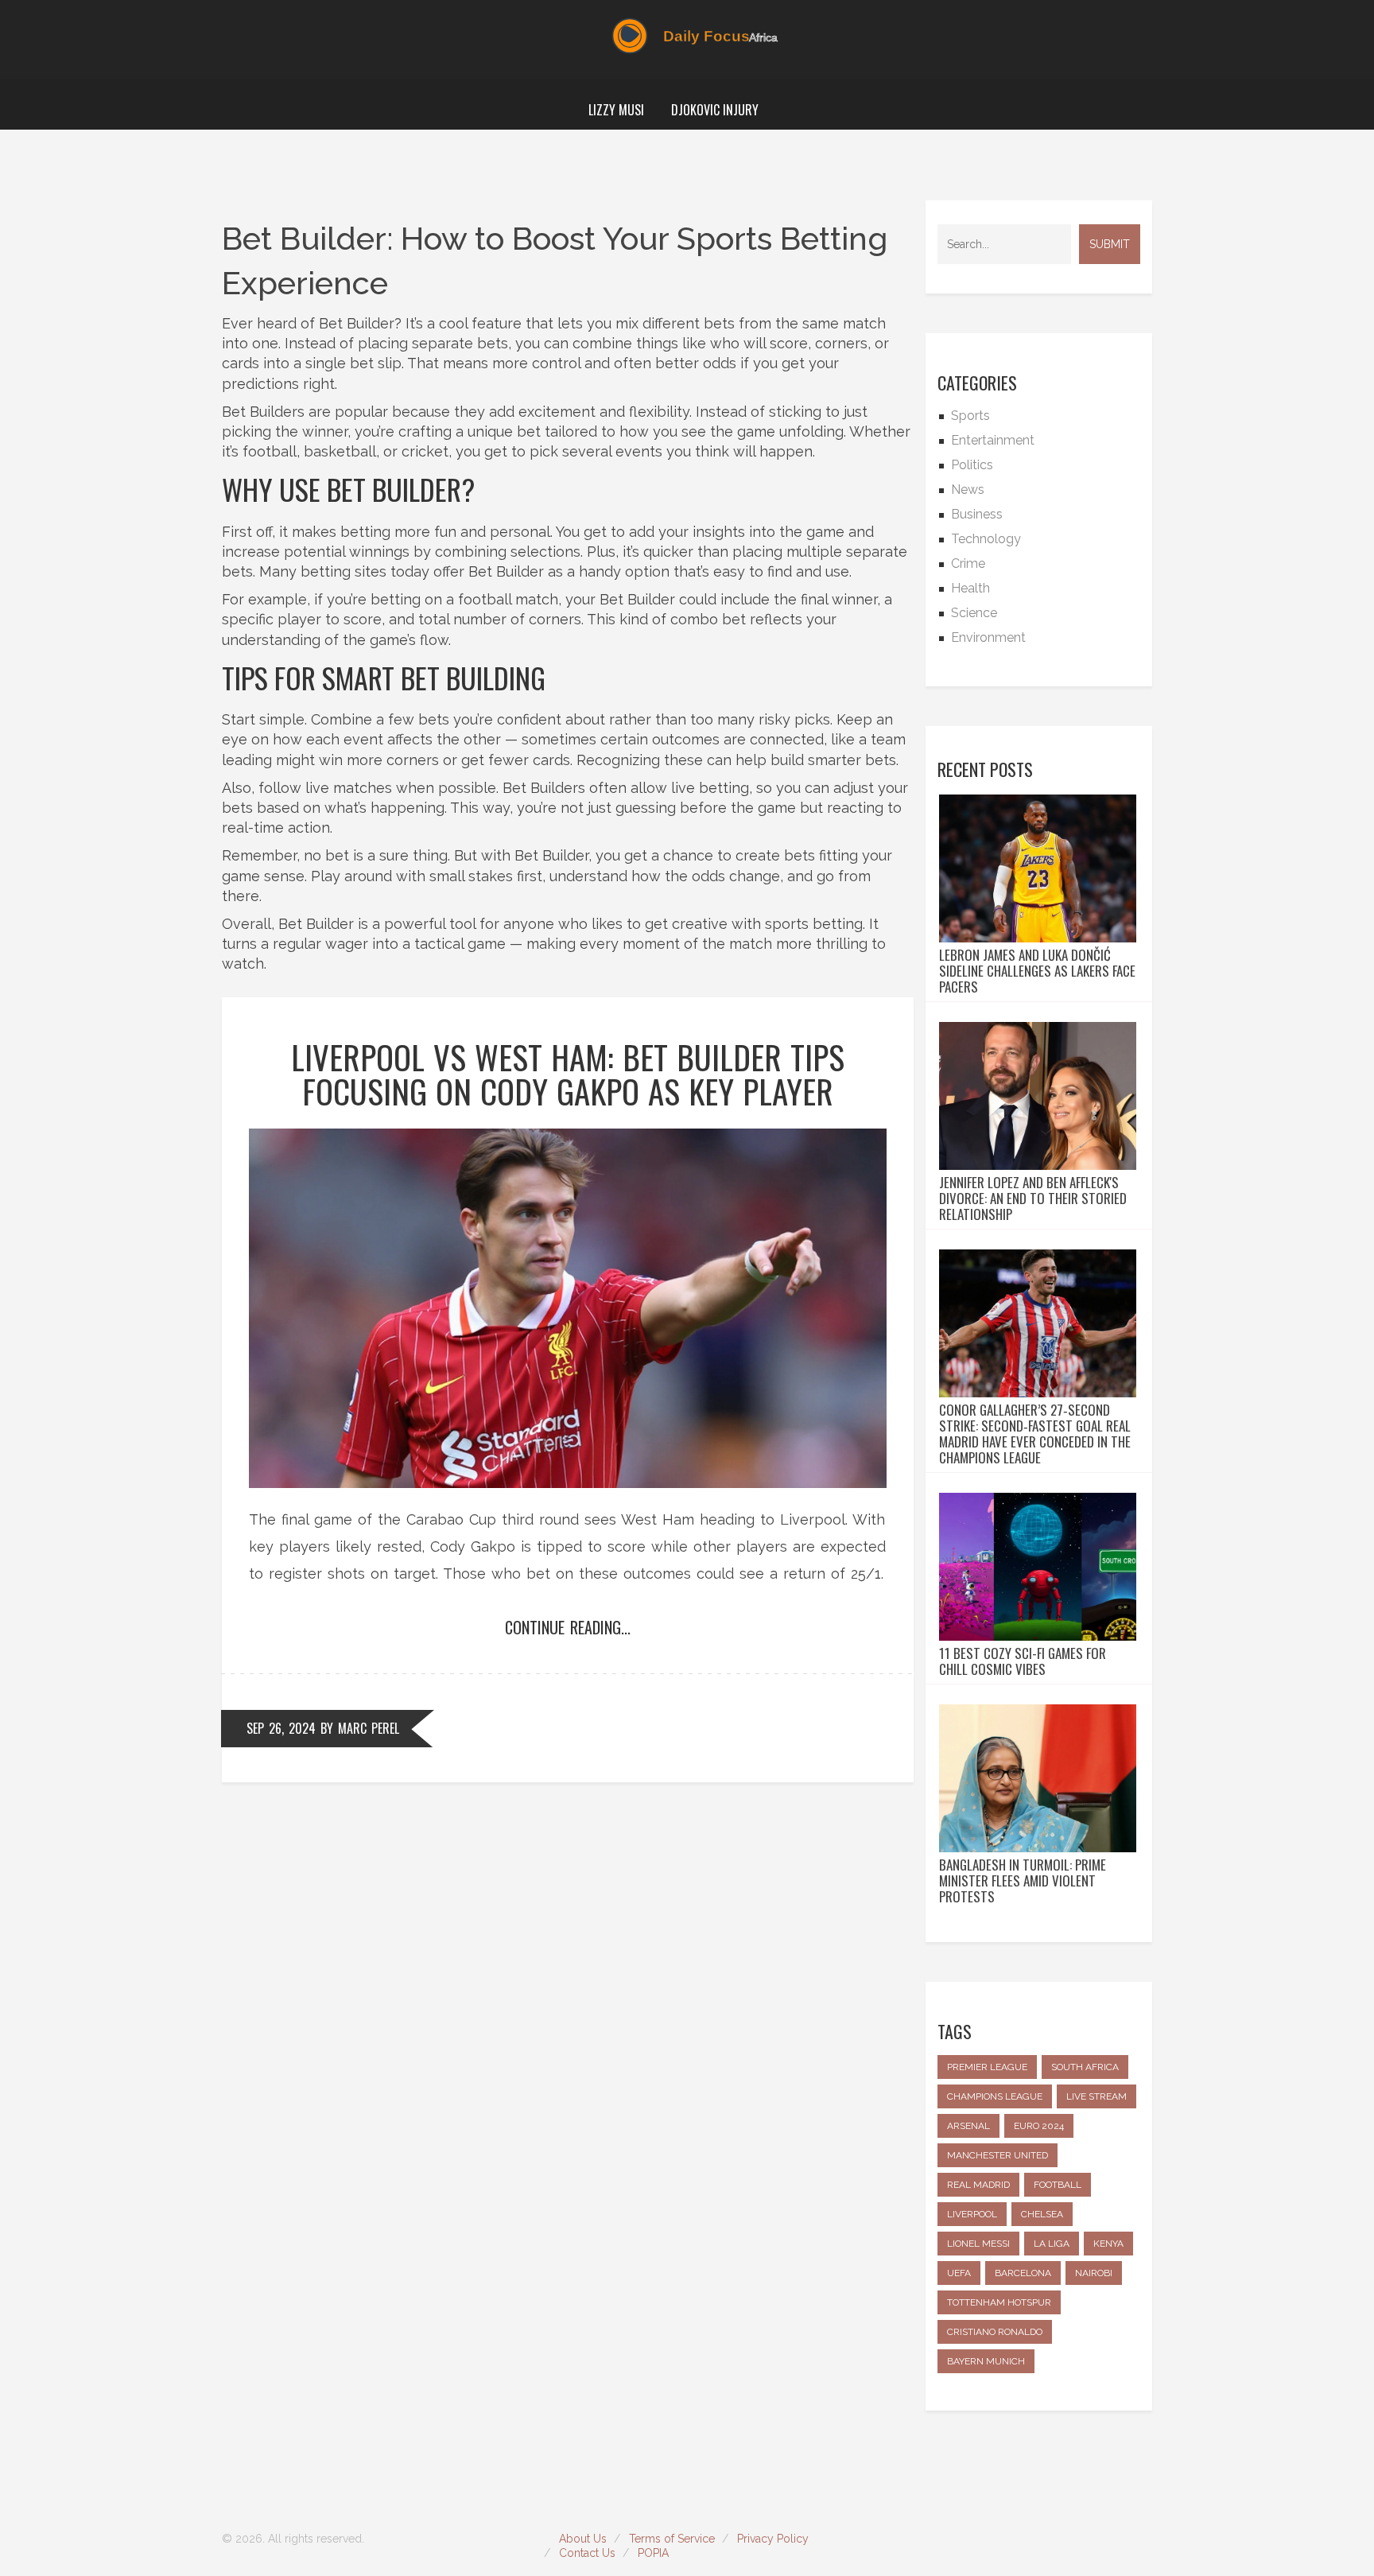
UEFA (959, 2273)
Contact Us (587, 2553)
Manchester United (998, 2155)
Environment (988, 637)
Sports (970, 416)
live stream (1096, 2096)
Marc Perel (369, 1728)
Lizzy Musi (616, 110)
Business (977, 514)
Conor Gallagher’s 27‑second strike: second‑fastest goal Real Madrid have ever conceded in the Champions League (1035, 1434)
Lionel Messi (978, 2244)
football (1058, 2185)
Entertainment (993, 440)
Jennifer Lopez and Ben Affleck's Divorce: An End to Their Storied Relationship (1033, 1199)
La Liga (1052, 2244)
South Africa (1085, 2067)
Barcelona (1023, 2273)
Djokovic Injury (715, 110)
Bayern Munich (986, 2361)
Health (970, 588)
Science (974, 613)
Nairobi (1094, 2273)
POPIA (653, 2553)
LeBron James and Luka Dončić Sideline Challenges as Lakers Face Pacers (1037, 971)
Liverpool (972, 2214)
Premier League (987, 2067)
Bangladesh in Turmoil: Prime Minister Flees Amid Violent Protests (1023, 1881)
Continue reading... (568, 1627)
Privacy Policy (773, 2539)
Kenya (1108, 2244)
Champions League (995, 2096)
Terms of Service (672, 2539)
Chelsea (1042, 2214)
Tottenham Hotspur (999, 2302)
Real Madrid (978, 2185)
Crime (968, 563)
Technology (986, 539)
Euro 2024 (1039, 2126)
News (968, 490)
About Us (583, 2539)
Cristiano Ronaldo (995, 2332)
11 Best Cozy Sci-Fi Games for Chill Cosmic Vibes (1023, 1661)
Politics (972, 465)
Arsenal (968, 2126)
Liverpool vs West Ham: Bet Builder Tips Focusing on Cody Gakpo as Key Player (568, 1074)
